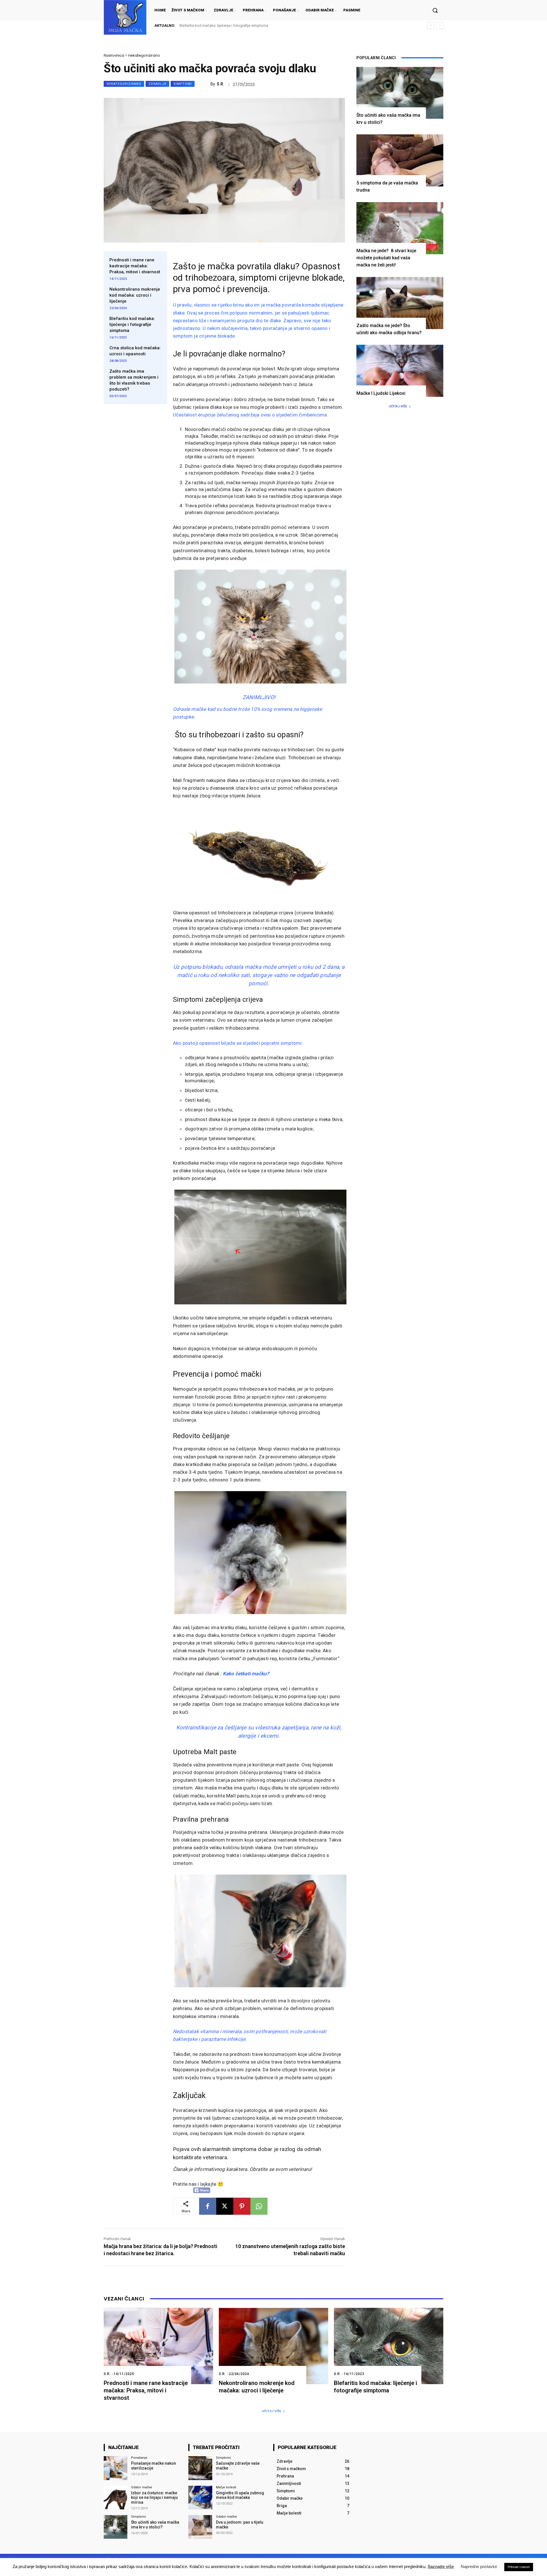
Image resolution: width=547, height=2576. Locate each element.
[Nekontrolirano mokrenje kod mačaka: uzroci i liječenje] (273, 2346)
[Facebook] (208, 2206)
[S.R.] (205, 84)
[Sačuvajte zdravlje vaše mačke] (200, 2468)
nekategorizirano (144, 55)
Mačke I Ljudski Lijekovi (381, 393)
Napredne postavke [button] (479, 2566)
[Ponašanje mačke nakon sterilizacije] (116, 2468)
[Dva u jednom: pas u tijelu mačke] (200, 2527)
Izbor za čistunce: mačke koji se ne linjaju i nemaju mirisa (154, 2498)
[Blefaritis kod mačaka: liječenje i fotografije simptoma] (389, 2346)
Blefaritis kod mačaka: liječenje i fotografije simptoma (132, 325)
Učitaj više (398, 406)
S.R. (221, 84)
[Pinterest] (242, 2206)
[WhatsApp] (259, 2206)
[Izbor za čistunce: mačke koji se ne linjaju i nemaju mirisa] (116, 2498)
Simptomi (183, 84)
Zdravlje (157, 84)
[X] (225, 2206)
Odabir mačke (142, 2487)
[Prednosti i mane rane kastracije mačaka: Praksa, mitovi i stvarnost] (158, 2346)
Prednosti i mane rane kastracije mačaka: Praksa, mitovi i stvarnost (135, 266)
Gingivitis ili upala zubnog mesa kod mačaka (240, 2495)
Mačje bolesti (226, 2487)
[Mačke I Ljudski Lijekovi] (400, 371)
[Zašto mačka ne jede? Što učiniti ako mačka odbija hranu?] (400, 303)
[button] (435, 10)
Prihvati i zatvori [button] (519, 2567)
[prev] (431, 25)
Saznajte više (441, 2566)
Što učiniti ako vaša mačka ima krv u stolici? (155, 2525)
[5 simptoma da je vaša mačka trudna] (400, 160)
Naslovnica (114, 55)
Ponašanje (139, 2458)
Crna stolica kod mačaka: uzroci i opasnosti (216, 25)
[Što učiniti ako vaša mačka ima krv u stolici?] (400, 93)
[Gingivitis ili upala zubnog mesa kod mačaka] (200, 2498)
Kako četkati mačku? (246, 1674)
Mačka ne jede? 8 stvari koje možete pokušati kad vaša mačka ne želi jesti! (386, 258)
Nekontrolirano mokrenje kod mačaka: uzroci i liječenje (135, 295)
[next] (440, 25)
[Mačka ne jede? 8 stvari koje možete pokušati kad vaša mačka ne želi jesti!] (400, 228)
